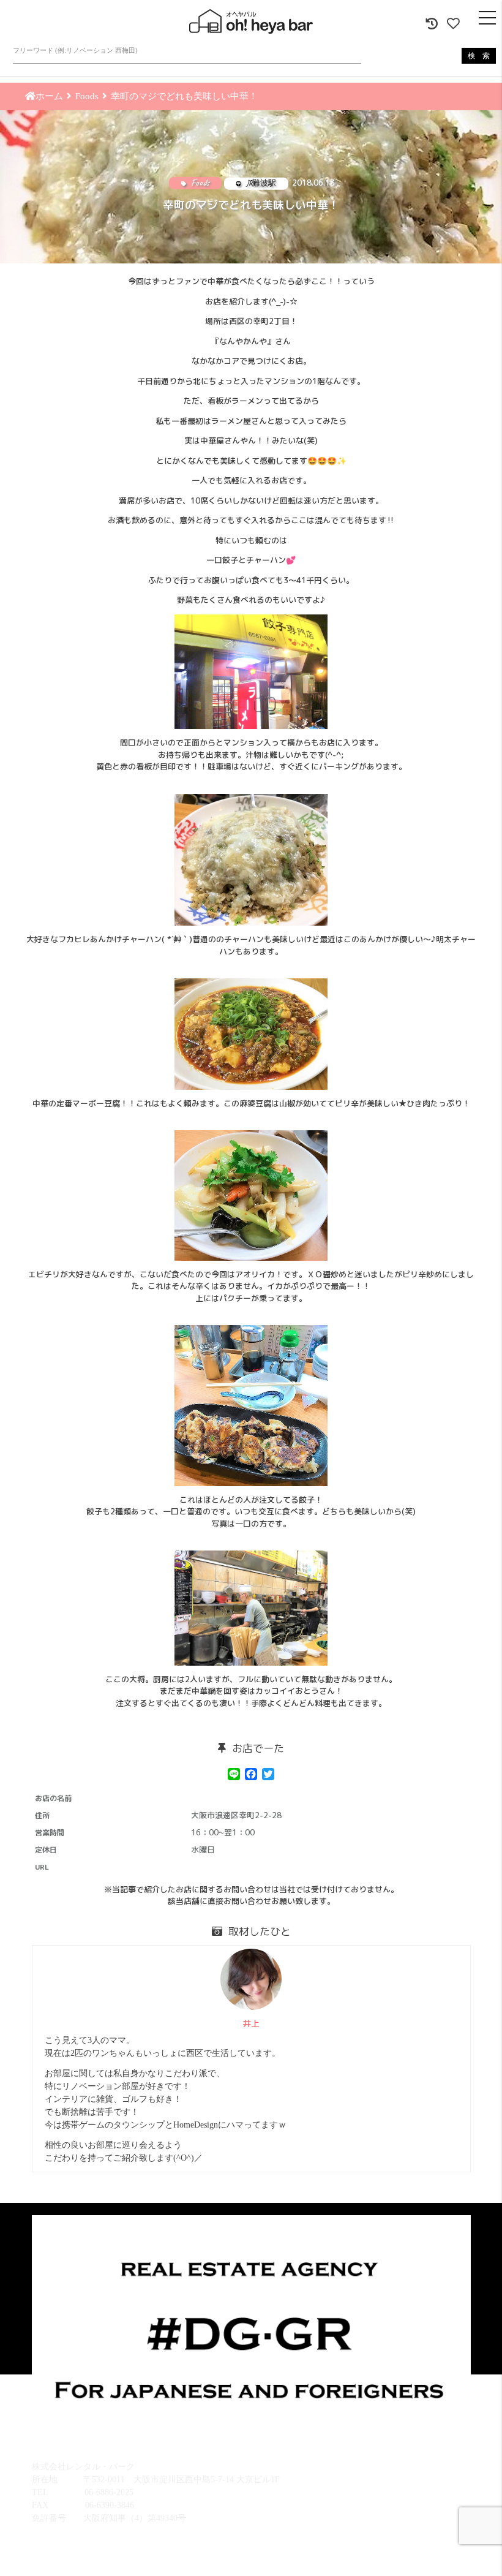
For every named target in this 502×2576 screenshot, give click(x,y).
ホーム (49, 96)
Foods (87, 96)
